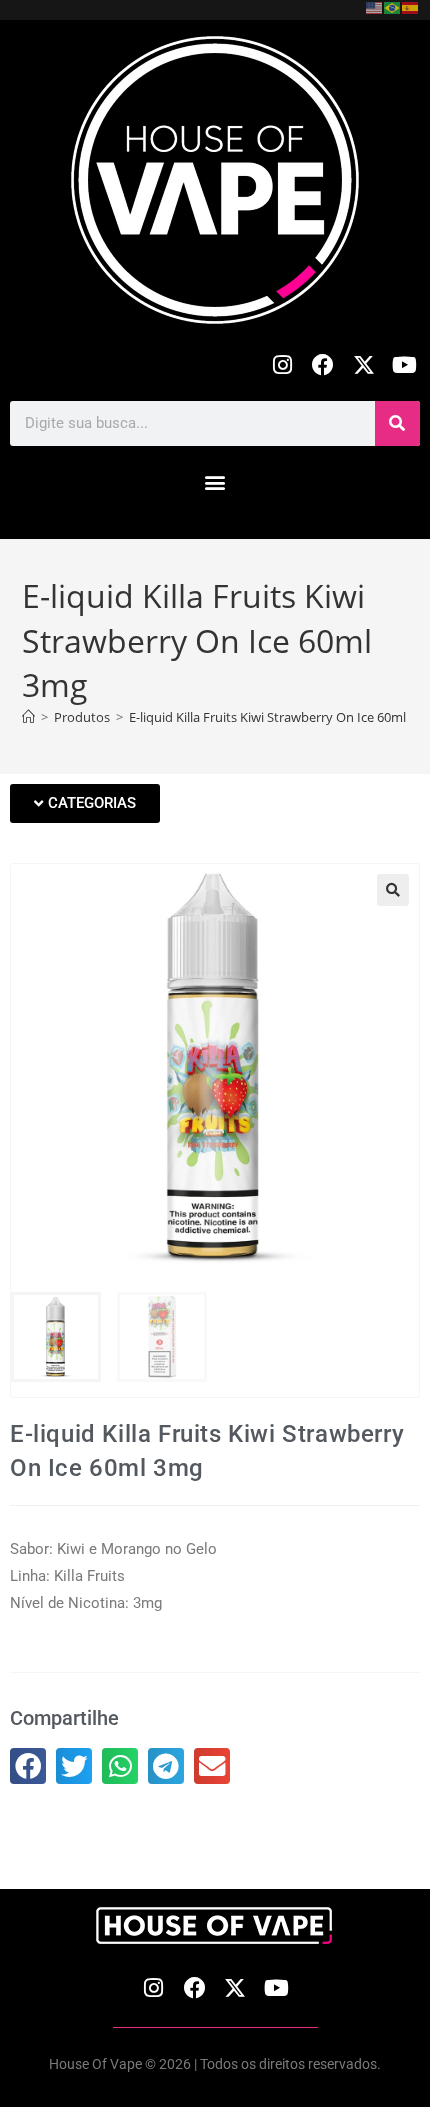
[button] (215, 482)
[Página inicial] (28, 717)
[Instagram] (282, 365)
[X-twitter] (363, 365)
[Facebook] (323, 365)
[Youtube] (404, 365)
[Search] (397, 423)
